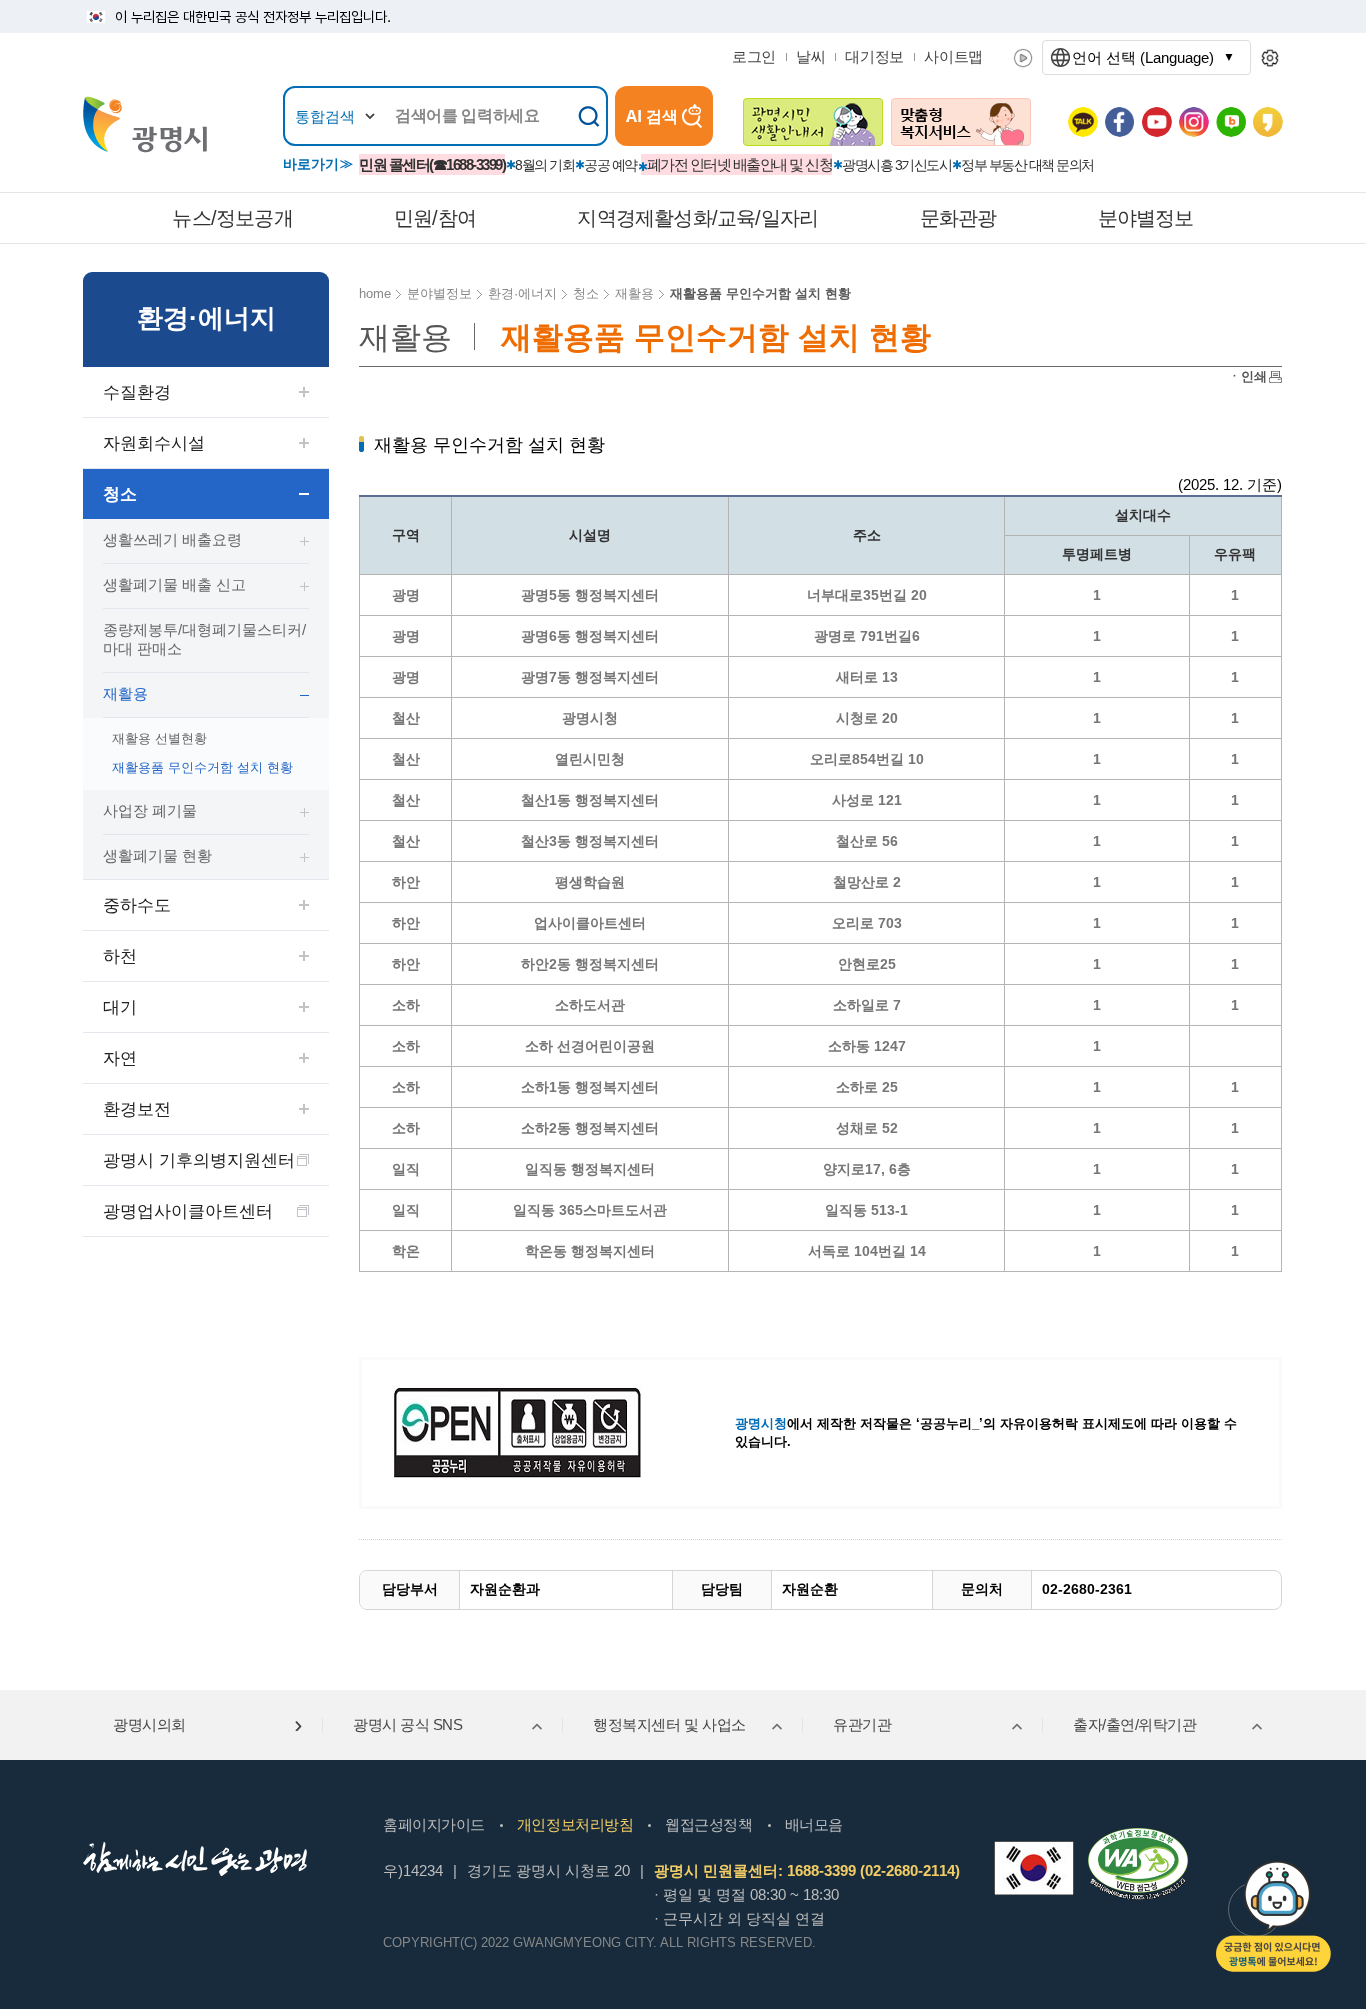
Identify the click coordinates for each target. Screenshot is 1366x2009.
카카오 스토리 (1268, 122)
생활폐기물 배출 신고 (174, 584)
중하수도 (137, 905)
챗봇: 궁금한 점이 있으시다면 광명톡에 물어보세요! (1273, 1916)
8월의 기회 (544, 165)
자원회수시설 (154, 443)
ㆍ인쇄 (1247, 376)
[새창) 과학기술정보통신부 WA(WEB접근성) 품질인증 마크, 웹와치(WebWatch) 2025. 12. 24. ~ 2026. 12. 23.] (1138, 1836)
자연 (120, 1058)
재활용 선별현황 (159, 738)
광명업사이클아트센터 (188, 1211)
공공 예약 (610, 165)
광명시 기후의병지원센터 (199, 1160)
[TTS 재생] (1023, 58)
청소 (120, 494)
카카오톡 (1083, 122)
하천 (120, 956)
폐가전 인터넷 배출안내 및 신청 (740, 164)
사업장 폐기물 (150, 810)
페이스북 (1120, 122)
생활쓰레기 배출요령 (172, 539)
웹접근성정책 (708, 1824)
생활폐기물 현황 (157, 855)
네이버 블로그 (1231, 122)
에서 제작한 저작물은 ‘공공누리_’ (859, 1423)
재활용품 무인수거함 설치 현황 (202, 767)
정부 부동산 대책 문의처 (1027, 165)
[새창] (1034, 1868)
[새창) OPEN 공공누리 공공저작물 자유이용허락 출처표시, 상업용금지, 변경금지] (530, 1431)
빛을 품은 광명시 (145, 124)
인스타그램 (1194, 122)
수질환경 (137, 392)
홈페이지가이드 (434, 1824)
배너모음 (814, 1824)
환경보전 (137, 1109)
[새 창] (813, 122)
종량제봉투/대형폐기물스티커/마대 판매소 (204, 639)
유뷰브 (1157, 122)
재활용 (125, 693)
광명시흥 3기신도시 (896, 165)
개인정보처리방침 (575, 1824)
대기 (120, 1007)
